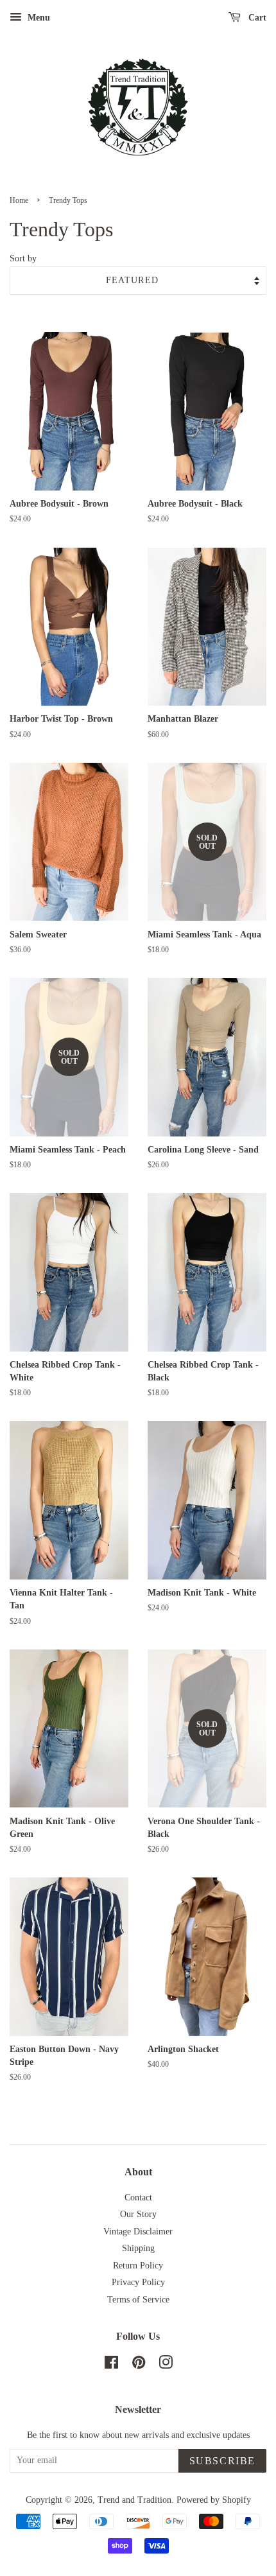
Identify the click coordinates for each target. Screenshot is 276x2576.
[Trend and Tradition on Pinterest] (139, 2365)
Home (19, 200)
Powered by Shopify (214, 2500)
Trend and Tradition (134, 2500)
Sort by (23, 258)
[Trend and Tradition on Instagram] (166, 2365)
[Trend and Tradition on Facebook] (111, 2365)
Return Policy (138, 2266)
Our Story (138, 2214)
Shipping (138, 2248)
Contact (138, 2197)
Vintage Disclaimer (138, 2232)
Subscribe (222, 2461)
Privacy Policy (138, 2282)
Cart (256, 18)
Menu (38, 18)
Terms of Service (138, 2300)
